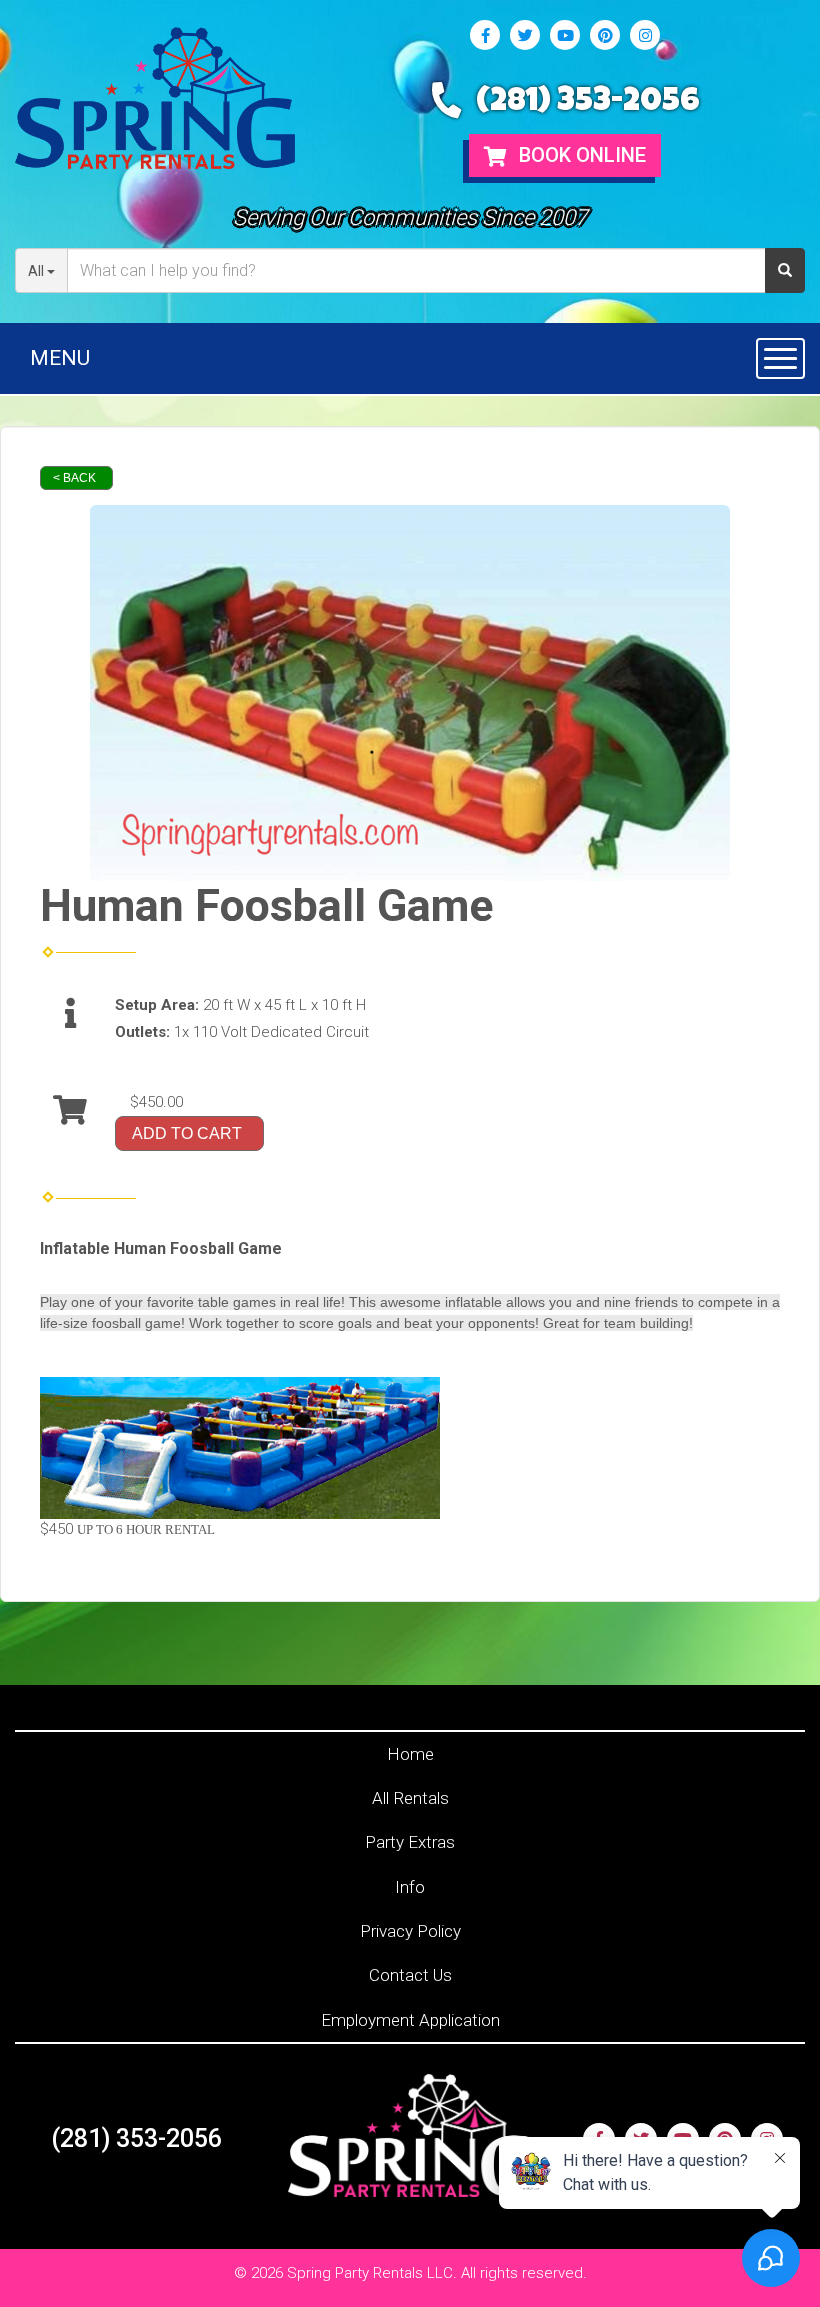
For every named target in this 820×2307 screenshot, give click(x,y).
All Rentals (410, 1798)
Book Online (580, 155)
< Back (74, 478)
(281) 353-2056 (588, 103)
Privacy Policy (410, 1931)
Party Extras (410, 1842)
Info (410, 1887)
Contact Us (410, 1975)
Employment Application (410, 2020)
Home (410, 1754)
